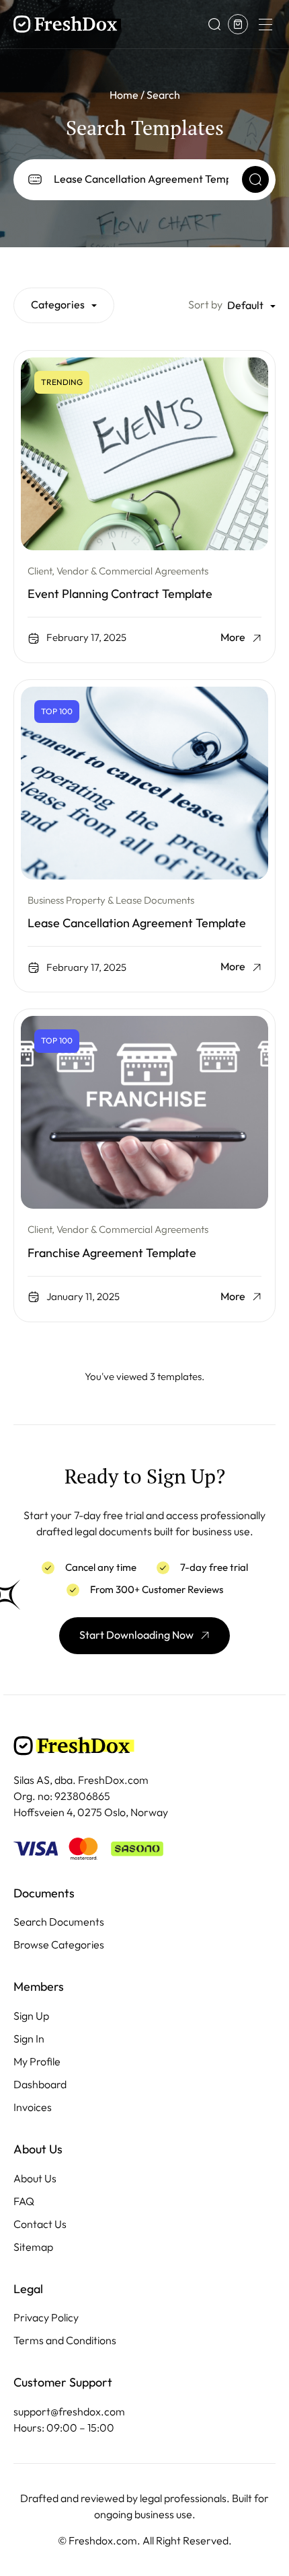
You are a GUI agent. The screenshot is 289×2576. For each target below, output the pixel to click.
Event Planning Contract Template (120, 594)
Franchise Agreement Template (112, 1253)
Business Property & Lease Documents (111, 900)
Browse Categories (59, 1945)
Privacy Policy (46, 2318)
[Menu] (265, 24)
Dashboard (40, 2085)
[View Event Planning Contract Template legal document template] (144, 454)
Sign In (29, 2039)
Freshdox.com (103, 2541)
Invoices (33, 2107)
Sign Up (31, 2016)
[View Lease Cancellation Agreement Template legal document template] (144, 783)
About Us (35, 2179)
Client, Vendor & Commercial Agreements (118, 571)
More (233, 638)
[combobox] (64, 305)
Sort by (205, 305)
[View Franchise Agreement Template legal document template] (144, 1112)
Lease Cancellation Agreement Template (137, 923)
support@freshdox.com (69, 2412)
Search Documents (59, 1922)
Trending (62, 382)
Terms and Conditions (65, 2341)
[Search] (255, 179)
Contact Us (40, 2224)
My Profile (37, 2062)
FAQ (24, 2201)
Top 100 (57, 712)
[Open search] (214, 24)
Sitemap (33, 2247)
